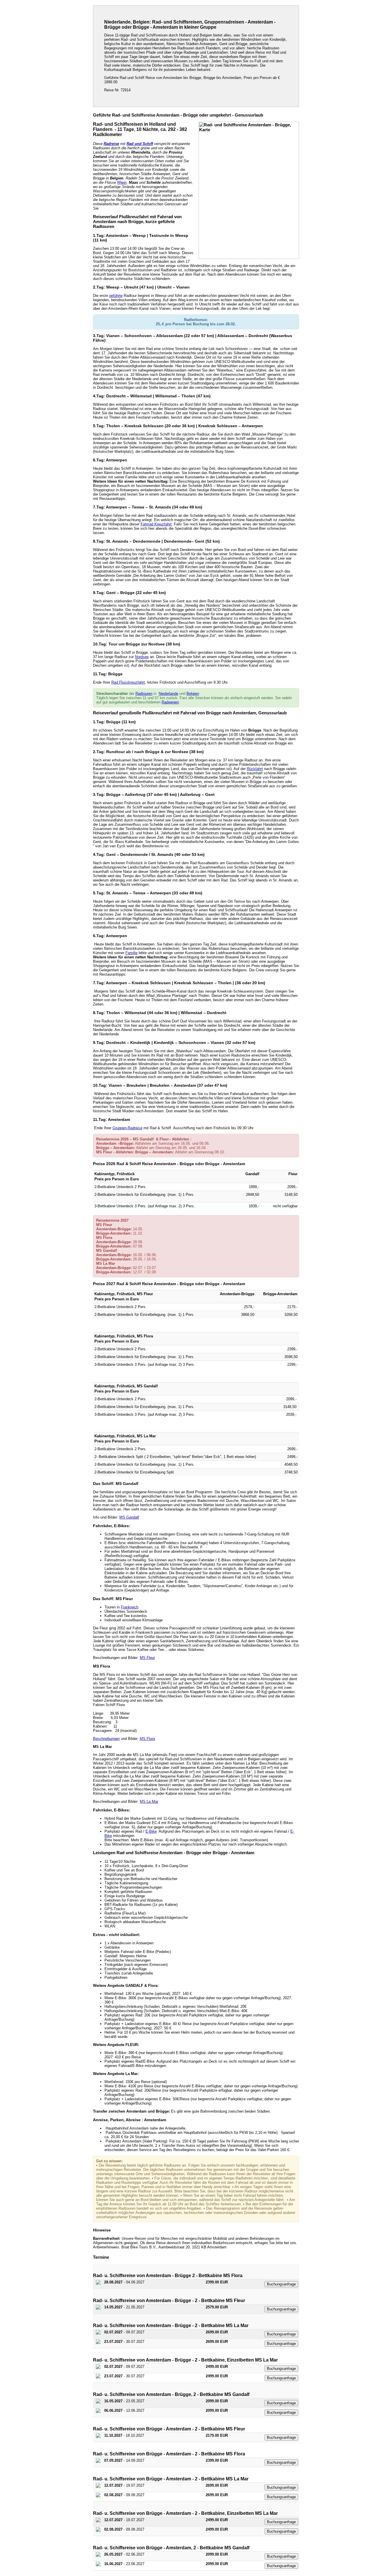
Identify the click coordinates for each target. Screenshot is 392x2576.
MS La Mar (149, 1802)
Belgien (193, 694)
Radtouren (144, 694)
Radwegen (170, 702)
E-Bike (151, 1831)
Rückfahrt (255, 769)
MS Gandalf (129, 1517)
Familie (131, 953)
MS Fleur (147, 1658)
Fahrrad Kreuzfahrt (156, 524)
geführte (116, 296)
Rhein (122, 182)
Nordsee (142, 657)
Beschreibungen (106, 1739)
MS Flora (147, 1739)
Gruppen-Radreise (127, 1128)
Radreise (111, 144)
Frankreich (130, 1607)
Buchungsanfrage (281, 2284)
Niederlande (168, 694)
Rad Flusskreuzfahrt (128, 682)
